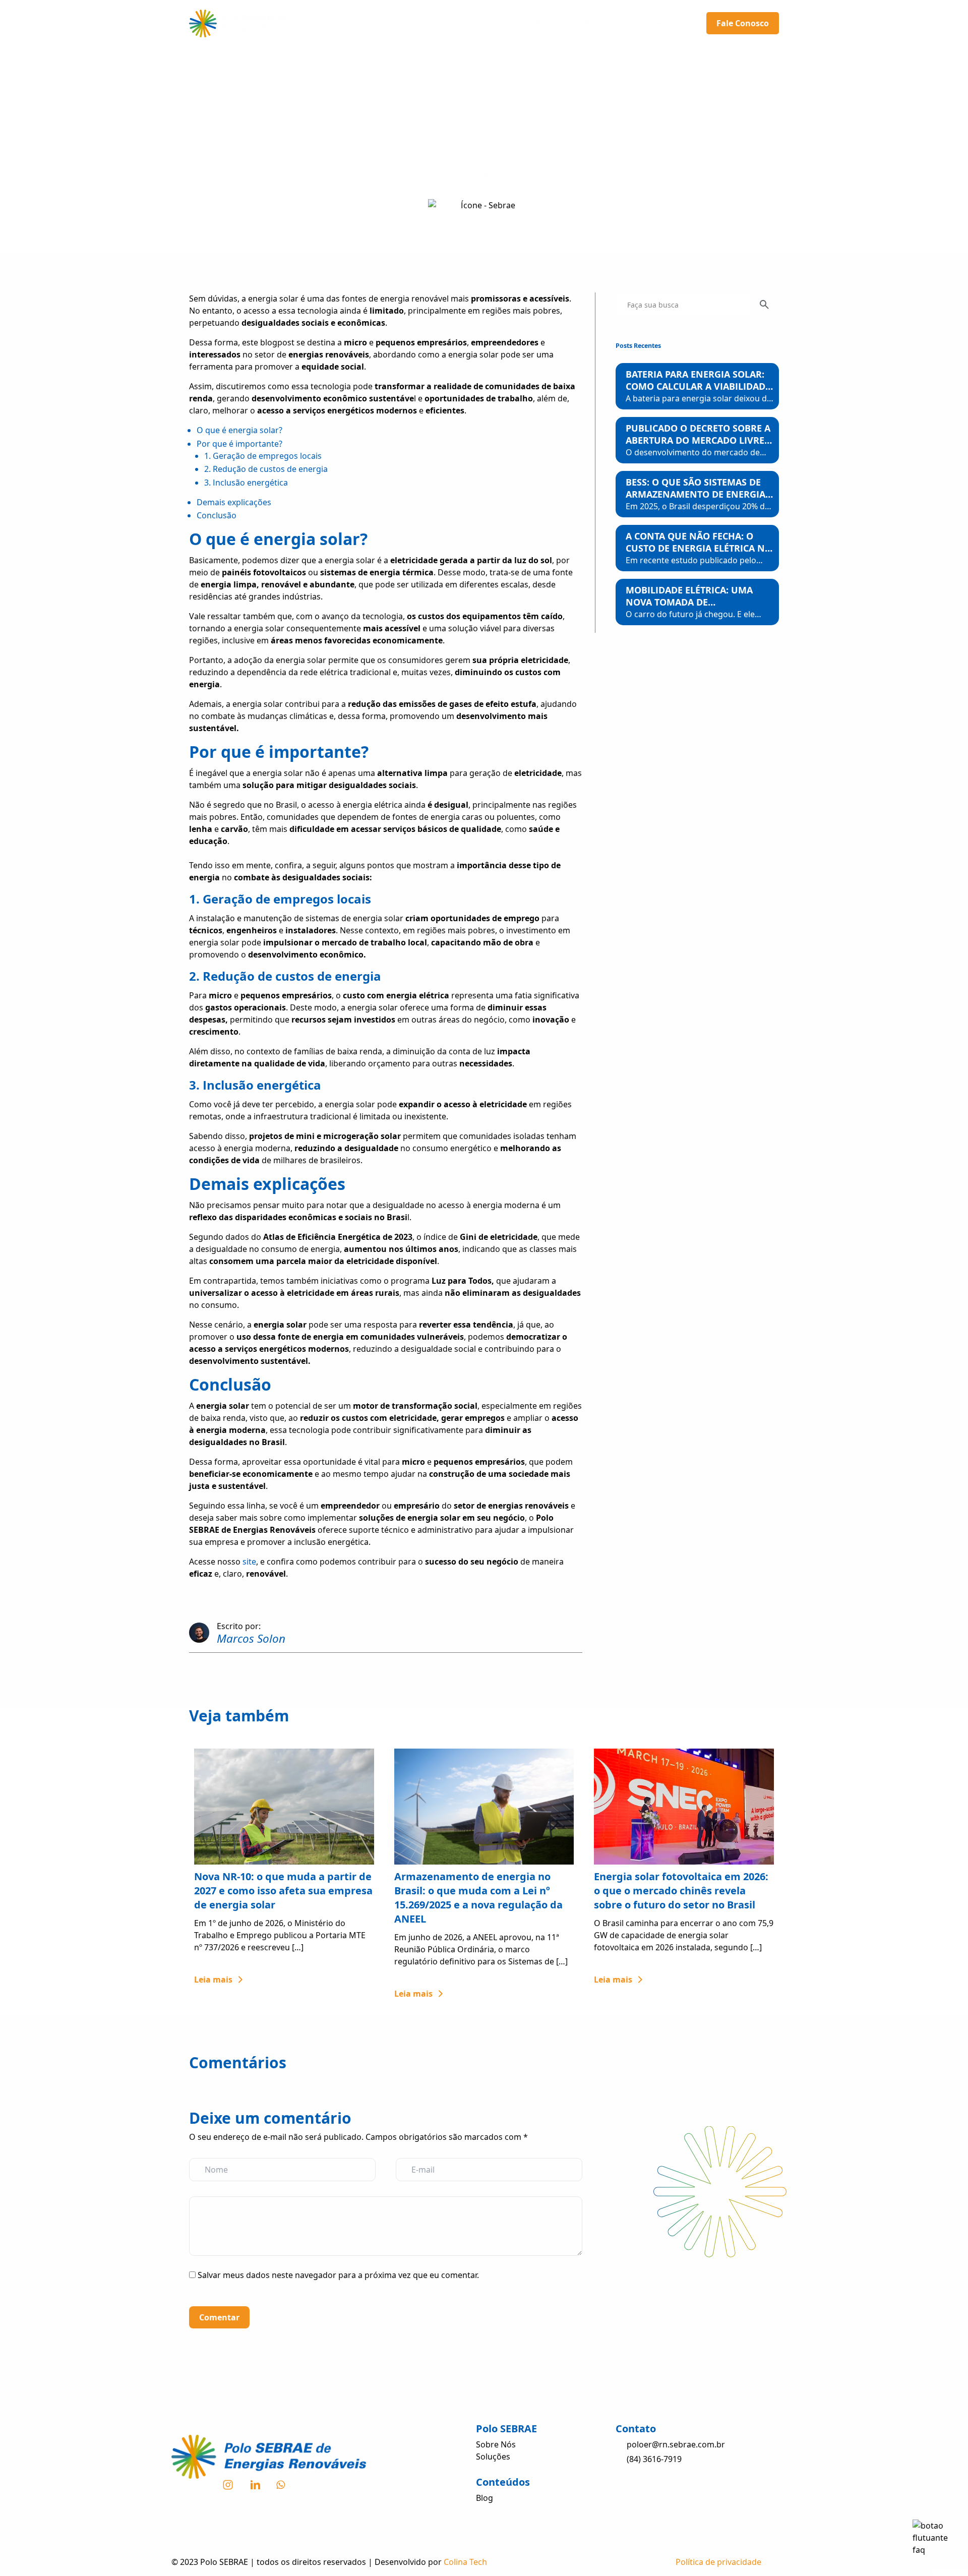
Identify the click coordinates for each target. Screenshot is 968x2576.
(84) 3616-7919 (654, 2459)
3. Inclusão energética (246, 483)
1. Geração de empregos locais (263, 456)
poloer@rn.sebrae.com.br (676, 2444)
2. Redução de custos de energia (266, 469)
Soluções (595, 23)
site (249, 1562)
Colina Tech (465, 2562)
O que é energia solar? (239, 430)
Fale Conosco (743, 23)
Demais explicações (234, 502)
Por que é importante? (239, 444)
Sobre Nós (532, 23)
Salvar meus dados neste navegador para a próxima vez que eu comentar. (338, 2275)
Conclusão (217, 515)
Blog (485, 2498)
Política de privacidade (718, 2562)
